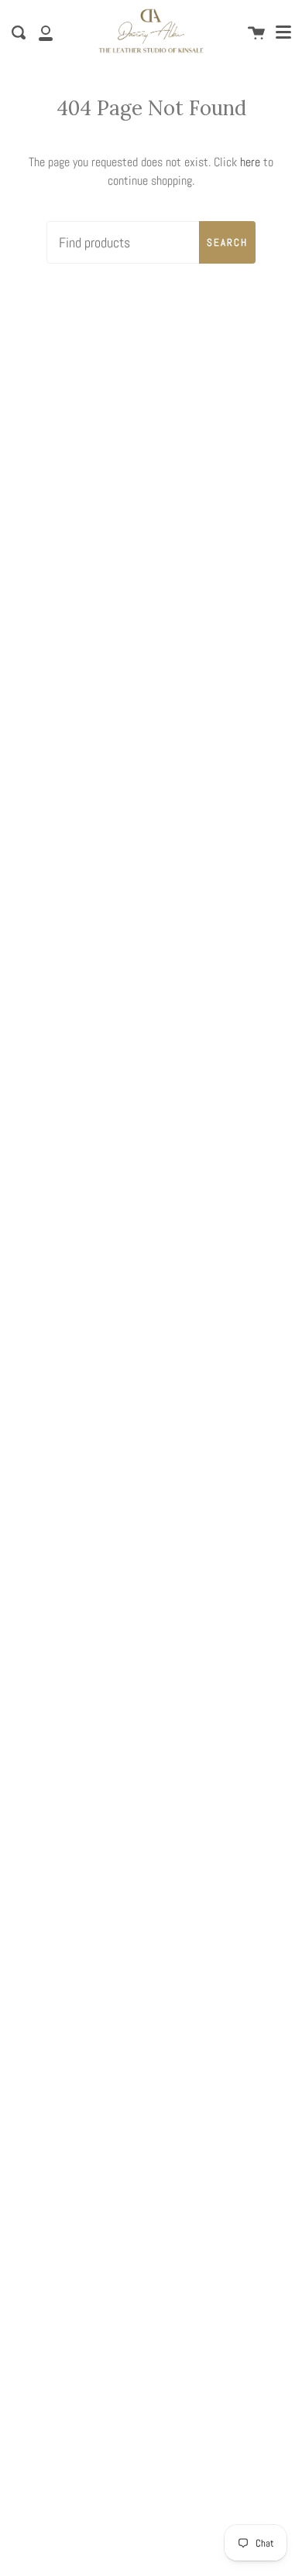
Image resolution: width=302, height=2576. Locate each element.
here (250, 162)
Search (227, 242)
